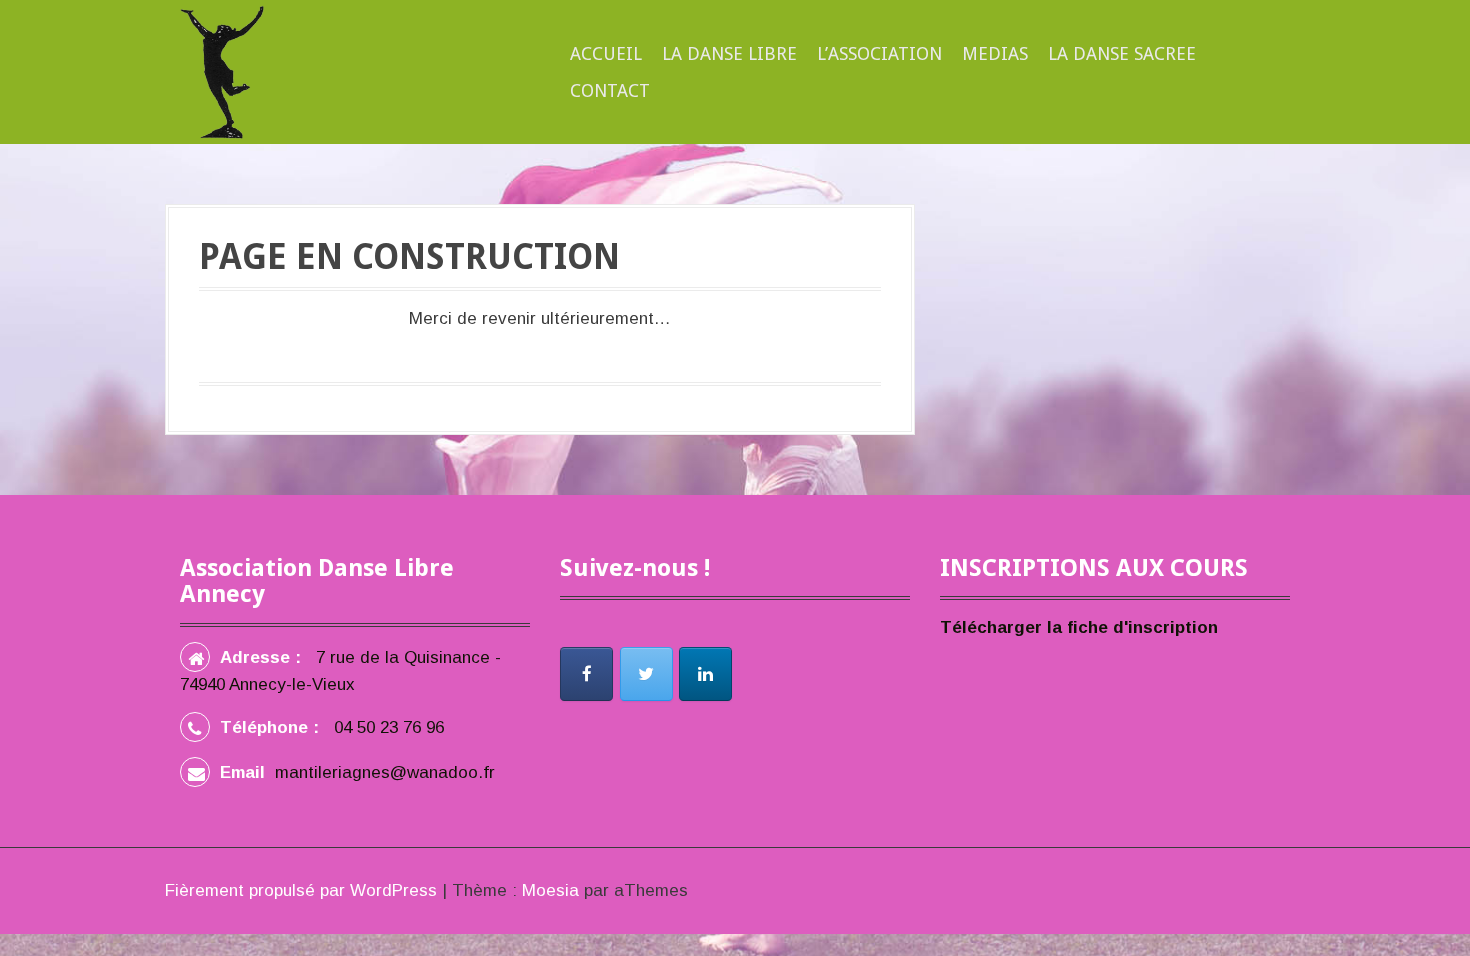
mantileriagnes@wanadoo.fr (385, 772)
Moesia (550, 890)
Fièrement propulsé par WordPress (301, 890)
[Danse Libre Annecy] (222, 71)
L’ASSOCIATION (879, 53)
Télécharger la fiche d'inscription (1079, 627)
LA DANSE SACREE (1122, 53)
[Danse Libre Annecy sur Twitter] (646, 674)
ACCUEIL (606, 53)
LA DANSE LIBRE (729, 53)
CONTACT (610, 90)
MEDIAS (995, 53)
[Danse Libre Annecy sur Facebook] (586, 674)
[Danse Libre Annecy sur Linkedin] (705, 674)
